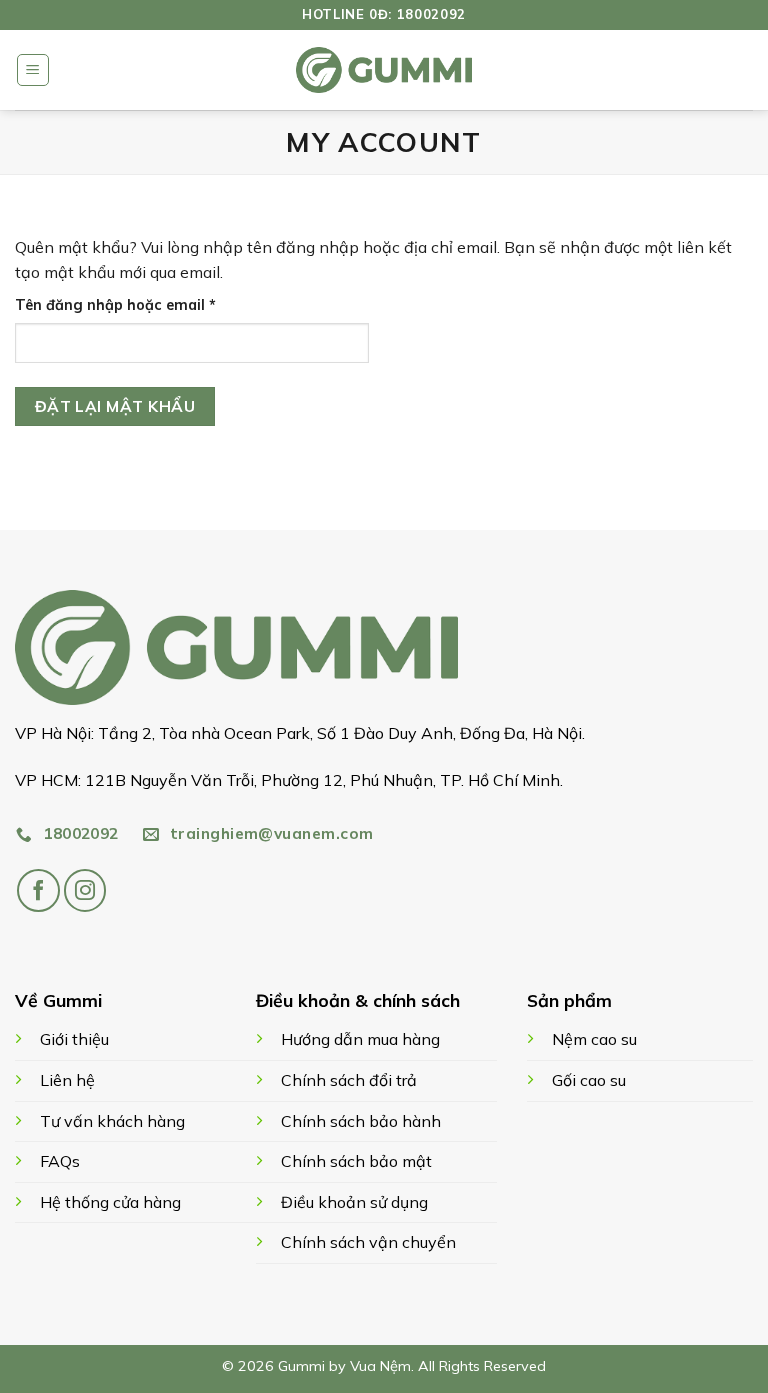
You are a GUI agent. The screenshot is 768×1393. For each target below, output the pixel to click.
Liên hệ (67, 1080)
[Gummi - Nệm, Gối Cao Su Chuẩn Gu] (384, 70)
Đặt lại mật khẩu (115, 406)
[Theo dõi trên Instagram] (85, 890)
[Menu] (33, 70)
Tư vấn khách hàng (112, 1121)
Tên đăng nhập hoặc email (132, 306)
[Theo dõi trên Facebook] (38, 890)
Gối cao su (589, 1080)
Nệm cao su (594, 1039)
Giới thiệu (74, 1039)
